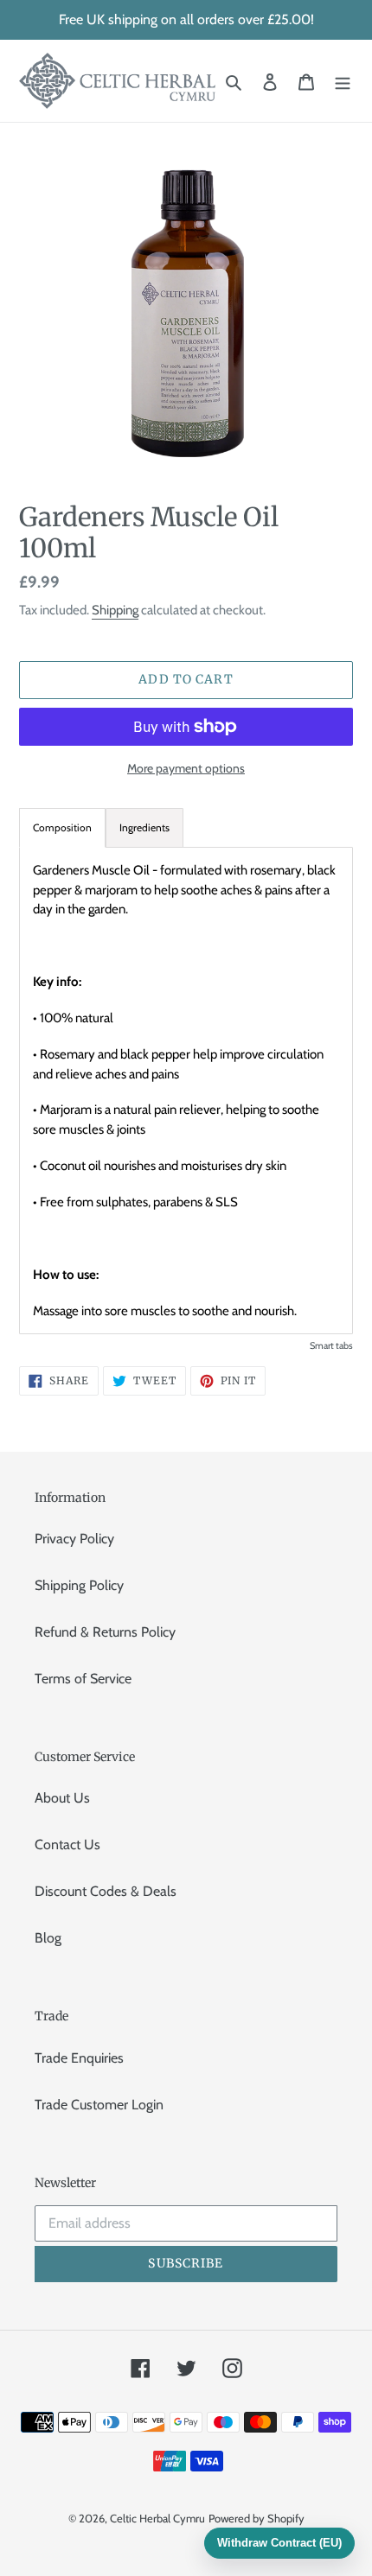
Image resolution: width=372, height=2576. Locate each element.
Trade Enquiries (79, 2058)
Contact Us (67, 1845)
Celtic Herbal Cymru (157, 2518)
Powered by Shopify (257, 2518)
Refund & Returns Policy (105, 1632)
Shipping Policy (79, 1585)
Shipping (115, 610)
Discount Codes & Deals (106, 1891)
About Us (62, 1798)
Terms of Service (83, 1679)
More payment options (186, 768)
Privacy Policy (74, 1539)
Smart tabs (331, 1345)
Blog (48, 1938)
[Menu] (343, 81)
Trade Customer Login (99, 2105)
